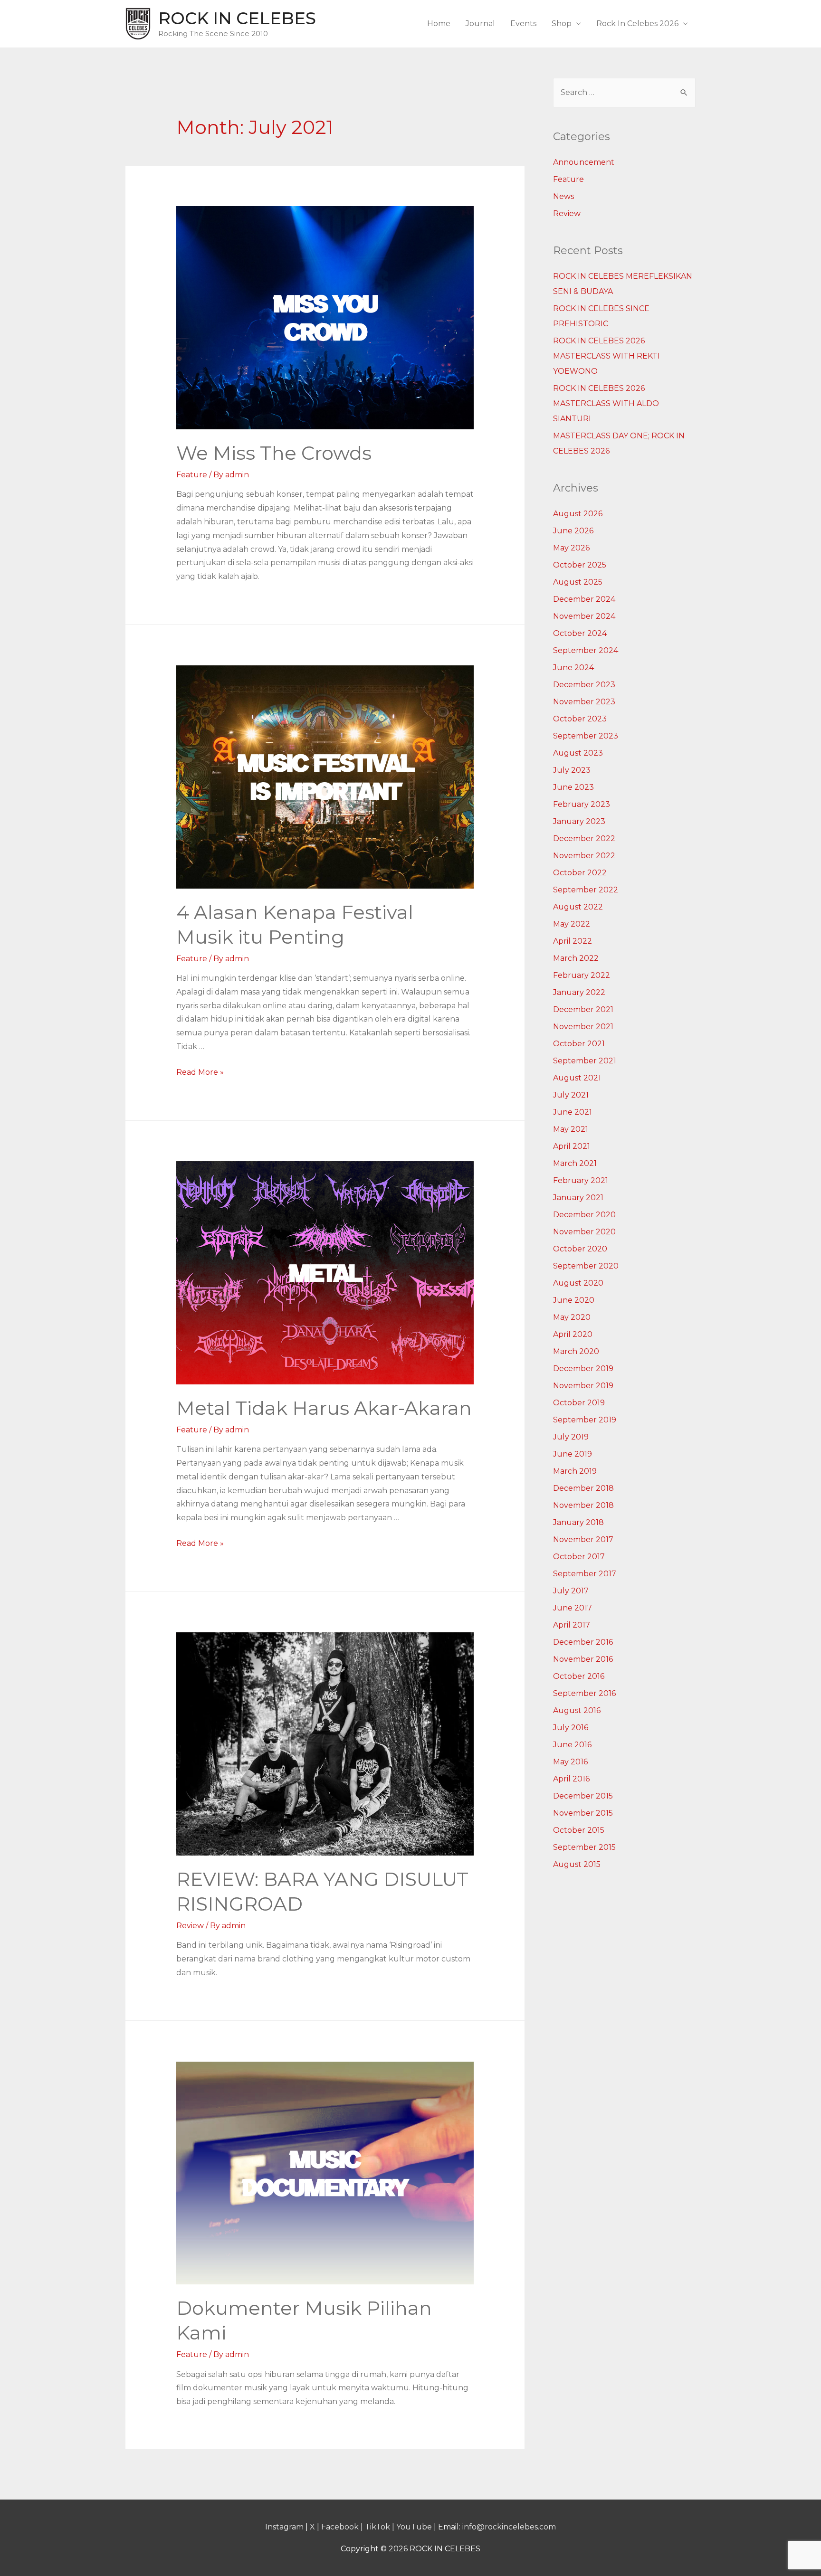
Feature (192, 475)
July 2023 (572, 770)
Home (439, 24)
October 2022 (580, 873)
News (563, 196)
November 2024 (584, 616)
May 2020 (572, 1317)
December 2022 (584, 838)
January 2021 (578, 1198)
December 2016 (583, 1642)
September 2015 (584, 1847)
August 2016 (577, 1710)
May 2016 (570, 1762)
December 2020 (584, 1215)
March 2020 (576, 1351)
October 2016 (579, 1676)
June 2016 (572, 1745)
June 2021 (573, 1112)
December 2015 (583, 1796)
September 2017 (585, 1574)
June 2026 (573, 531)
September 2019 (585, 1420)
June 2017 (573, 1608)
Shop (562, 24)
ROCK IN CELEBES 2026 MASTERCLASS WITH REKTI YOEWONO (606, 356)
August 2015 (577, 1864)
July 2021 (571, 1095)
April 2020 (573, 1334)
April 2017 (572, 1625)
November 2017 (583, 1539)
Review (190, 1926)
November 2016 (583, 1659)
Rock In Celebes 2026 (637, 24)
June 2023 (573, 787)
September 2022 (586, 890)
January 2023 (579, 821)
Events (523, 24)
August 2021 (577, 1078)
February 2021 (581, 1180)
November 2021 (583, 1027)
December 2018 (583, 1488)
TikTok (377, 2527)
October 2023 (580, 719)
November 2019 (583, 1386)
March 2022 (576, 958)
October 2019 (579, 1403)
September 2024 (586, 650)
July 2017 (571, 1591)
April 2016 (571, 1779)
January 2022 (579, 992)
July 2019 (571, 1437)
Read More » (200, 1072)
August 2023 (578, 753)
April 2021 (572, 1146)
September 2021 (585, 1061)
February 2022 (582, 975)
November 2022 (584, 856)
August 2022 (578, 907)
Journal (480, 24)
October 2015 (579, 1830)
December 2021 (583, 1009)
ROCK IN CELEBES (237, 18)
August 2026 (578, 514)
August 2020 (578, 1283)
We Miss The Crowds (274, 453)
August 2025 (578, 582)
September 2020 (586, 1266)
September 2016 (584, 1693)
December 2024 (584, 599)
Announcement (584, 162)
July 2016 (571, 1728)
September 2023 (586, 736)
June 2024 (573, 668)
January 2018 (578, 1522)
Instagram (284, 2527)
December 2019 (583, 1368)
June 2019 (573, 1454)
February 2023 (582, 804)
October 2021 (579, 1044)
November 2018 (583, 1505)
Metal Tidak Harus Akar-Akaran (324, 1408)
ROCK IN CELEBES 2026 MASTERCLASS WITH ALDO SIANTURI (606, 403)
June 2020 (574, 1300)
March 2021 (575, 1163)
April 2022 (573, 941)
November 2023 (584, 702)
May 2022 (572, 924)
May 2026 (571, 548)
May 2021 (571, 1129)
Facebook (340, 2527)
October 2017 (579, 1557)
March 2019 (575, 1471)
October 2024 (580, 633)
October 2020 (580, 1249)
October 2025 (580, 565)
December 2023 (584, 685)
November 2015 (583, 1813)
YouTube (414, 2527)
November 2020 (584, 1232)
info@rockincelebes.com (509, 2527)
